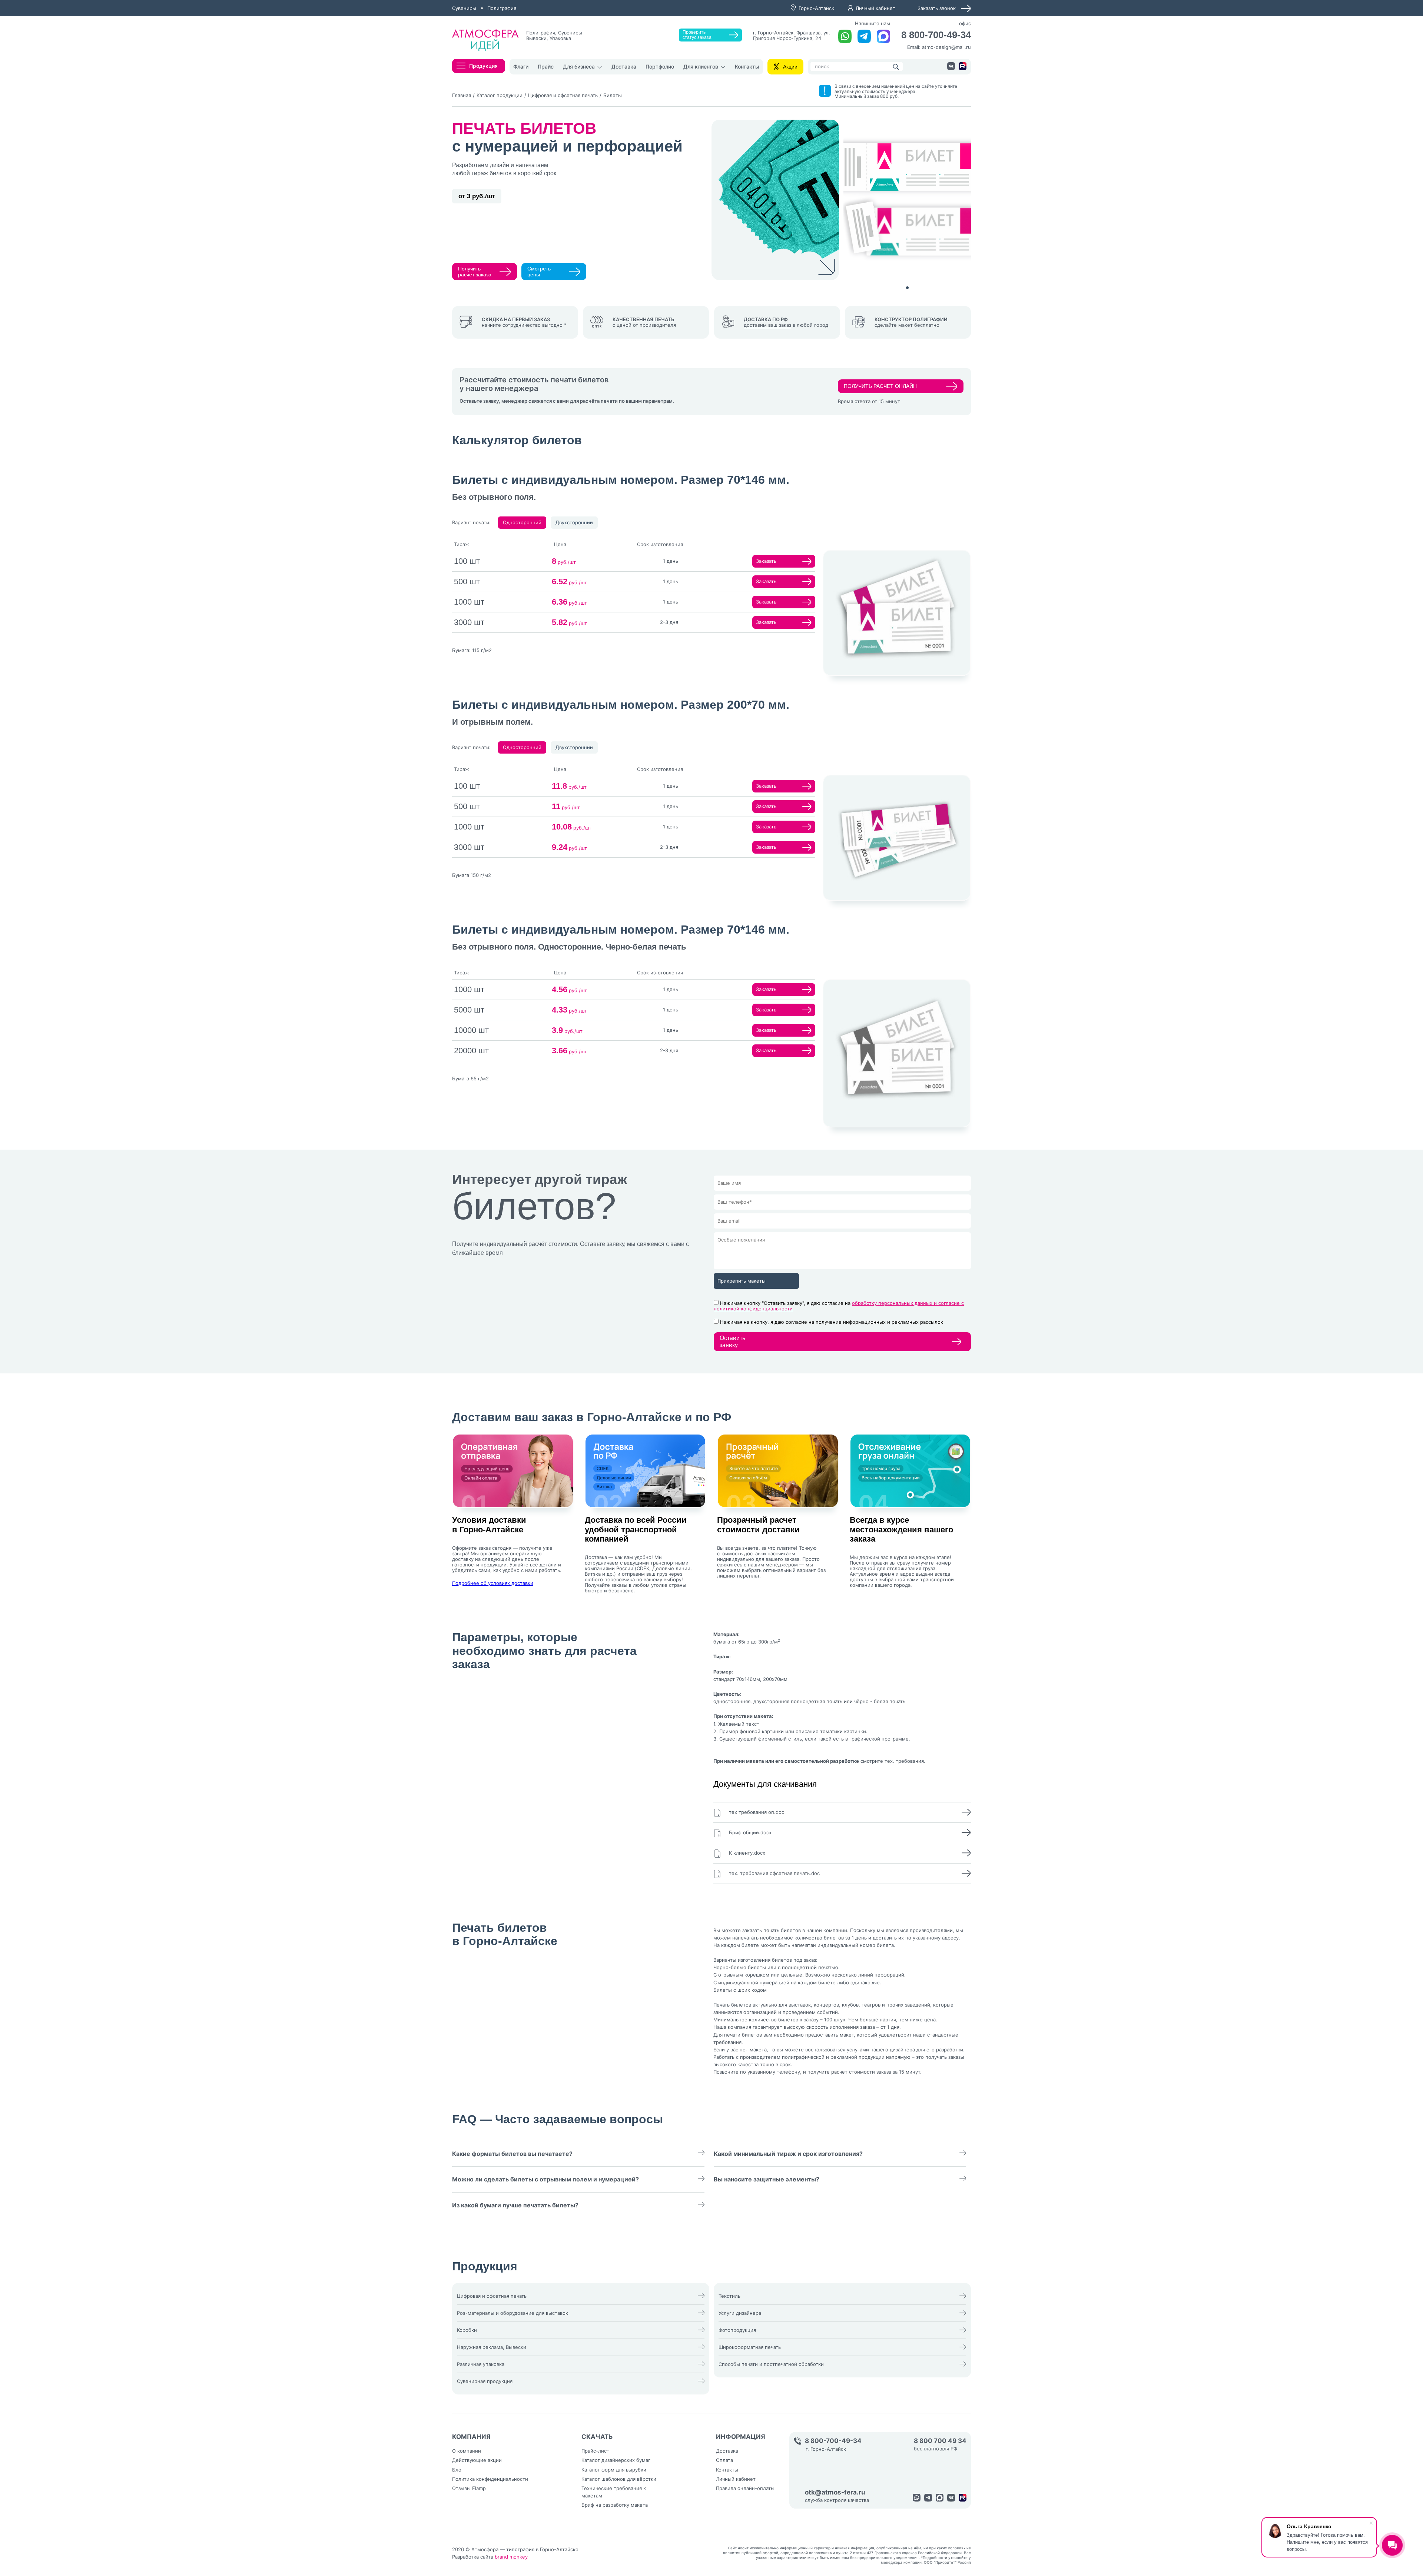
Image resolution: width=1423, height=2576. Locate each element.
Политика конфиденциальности (490, 2479)
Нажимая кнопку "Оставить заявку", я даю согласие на (839, 1306)
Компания (471, 2437)
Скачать (597, 2437)
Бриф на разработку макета (615, 2505)
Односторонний (522, 522)
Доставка (624, 67)
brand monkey (511, 2557)
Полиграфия (502, 8)
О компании (467, 2451)
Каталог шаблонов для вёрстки (619, 2479)
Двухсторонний (574, 522)
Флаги (521, 67)
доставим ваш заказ (767, 325)
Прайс (546, 67)
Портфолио (660, 67)
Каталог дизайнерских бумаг (616, 2460)
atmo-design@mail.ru (946, 47)
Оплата (724, 2460)
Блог (458, 2470)
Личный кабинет (875, 8)
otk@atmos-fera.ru (835, 2492)
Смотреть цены (539, 272)
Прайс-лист (595, 2451)
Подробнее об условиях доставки (493, 1583)
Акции (790, 67)
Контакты (747, 67)
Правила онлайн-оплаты (745, 2488)
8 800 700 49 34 (940, 2441)
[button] (907, 288)
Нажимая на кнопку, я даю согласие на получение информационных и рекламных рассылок (832, 1322)
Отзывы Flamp (469, 2488)
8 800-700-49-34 (936, 35)
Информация (741, 2437)
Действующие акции (477, 2460)
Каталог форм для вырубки (614, 2470)
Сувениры (464, 8)
